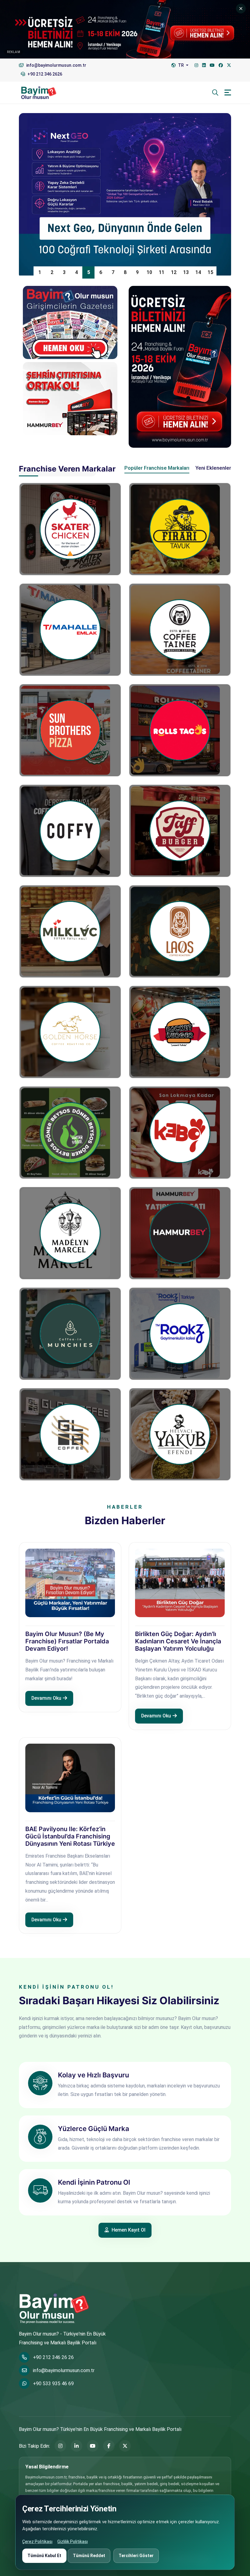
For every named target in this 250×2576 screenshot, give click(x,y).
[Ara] (215, 93)
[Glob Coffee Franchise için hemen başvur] (70, 1434)
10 (149, 272)
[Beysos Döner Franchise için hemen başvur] (70, 1133)
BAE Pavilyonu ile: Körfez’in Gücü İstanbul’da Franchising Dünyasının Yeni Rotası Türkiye (70, 1836)
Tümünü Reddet (89, 2556)
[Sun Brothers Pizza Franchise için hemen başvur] (70, 730)
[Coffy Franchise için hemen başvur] (70, 831)
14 (198, 272)
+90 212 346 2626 (44, 74)
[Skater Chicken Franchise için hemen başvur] (70, 529)
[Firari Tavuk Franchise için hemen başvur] (180, 529)
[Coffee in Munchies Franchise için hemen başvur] (70, 1334)
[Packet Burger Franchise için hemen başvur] (180, 1032)
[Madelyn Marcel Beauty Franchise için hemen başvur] (70, 1233)
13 (186, 272)
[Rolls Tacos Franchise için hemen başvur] (180, 730)
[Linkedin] (204, 65)
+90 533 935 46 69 (53, 2384)
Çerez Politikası (37, 2542)
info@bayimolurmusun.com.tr (64, 2370)
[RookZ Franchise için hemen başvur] (180, 1334)
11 (162, 272)
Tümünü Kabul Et (44, 2556)
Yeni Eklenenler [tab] (213, 468)
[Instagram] (196, 65)
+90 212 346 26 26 (53, 2357)
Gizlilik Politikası (73, 2542)
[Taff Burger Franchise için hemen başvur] (180, 831)
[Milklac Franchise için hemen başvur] (70, 931)
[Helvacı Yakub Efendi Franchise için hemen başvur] (180, 1434)
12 (174, 272)
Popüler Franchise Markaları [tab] (157, 468)
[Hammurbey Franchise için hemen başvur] (180, 1233)
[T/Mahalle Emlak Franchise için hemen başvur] (70, 630)
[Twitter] (229, 65)
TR (181, 65)
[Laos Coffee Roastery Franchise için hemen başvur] (180, 931)
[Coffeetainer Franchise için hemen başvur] (180, 630)
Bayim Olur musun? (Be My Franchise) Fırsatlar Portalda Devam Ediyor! (67, 1641)
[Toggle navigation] (228, 93)
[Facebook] (221, 65)
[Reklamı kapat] (241, 9)
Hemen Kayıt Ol (128, 2230)
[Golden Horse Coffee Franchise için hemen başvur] (70, 1032)
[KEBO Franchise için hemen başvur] (180, 1133)
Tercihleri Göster (136, 2556)
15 (210, 272)
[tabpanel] (125, 978)
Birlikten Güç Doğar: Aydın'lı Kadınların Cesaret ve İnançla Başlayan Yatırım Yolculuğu (178, 1641)
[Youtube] (212, 65)
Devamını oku (46, 1698)
